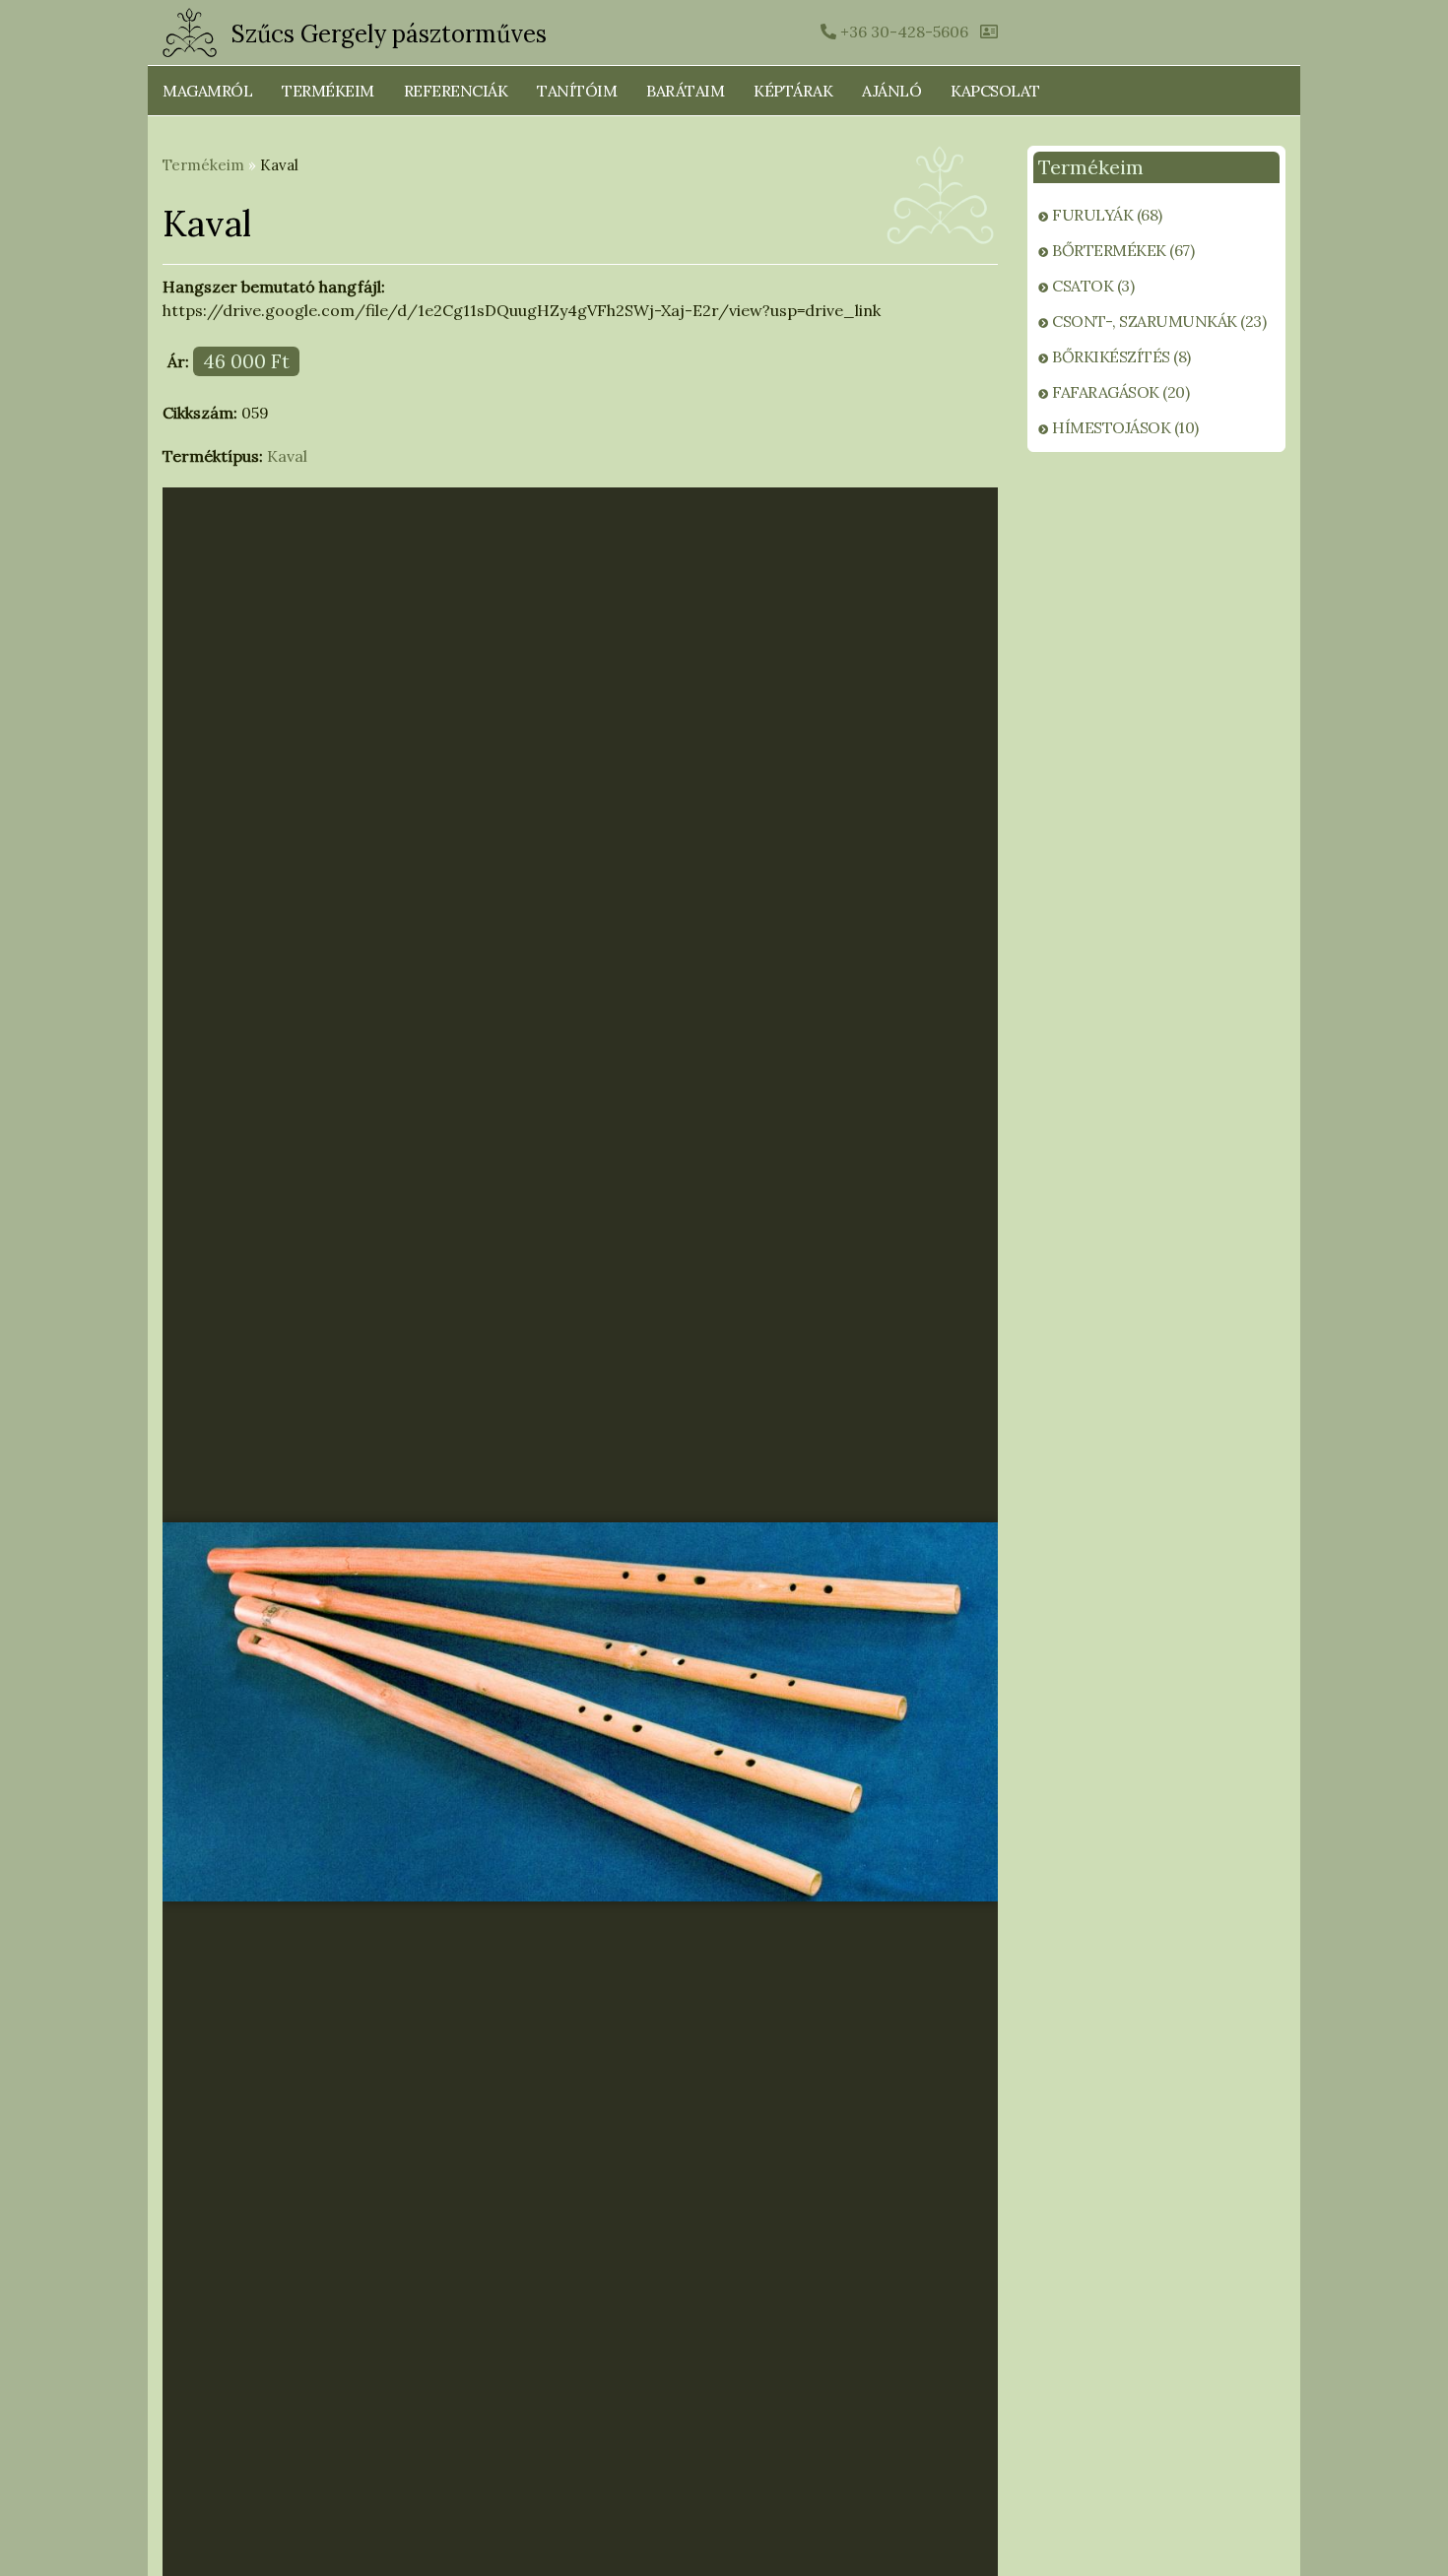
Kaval (287, 456)
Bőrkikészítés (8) (1121, 356)
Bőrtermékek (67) (1123, 250)
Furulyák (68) (1107, 215)
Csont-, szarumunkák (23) (1159, 321)
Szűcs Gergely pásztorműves (389, 34)
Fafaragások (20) (1120, 392)
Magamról (207, 91)
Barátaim (685, 91)
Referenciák (456, 91)
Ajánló (891, 91)
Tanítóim (577, 91)
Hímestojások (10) (1125, 427)
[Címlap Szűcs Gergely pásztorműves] (190, 32)
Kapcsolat (995, 91)
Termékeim (328, 91)
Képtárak (793, 91)
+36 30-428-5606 (902, 32)
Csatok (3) (1093, 286)
